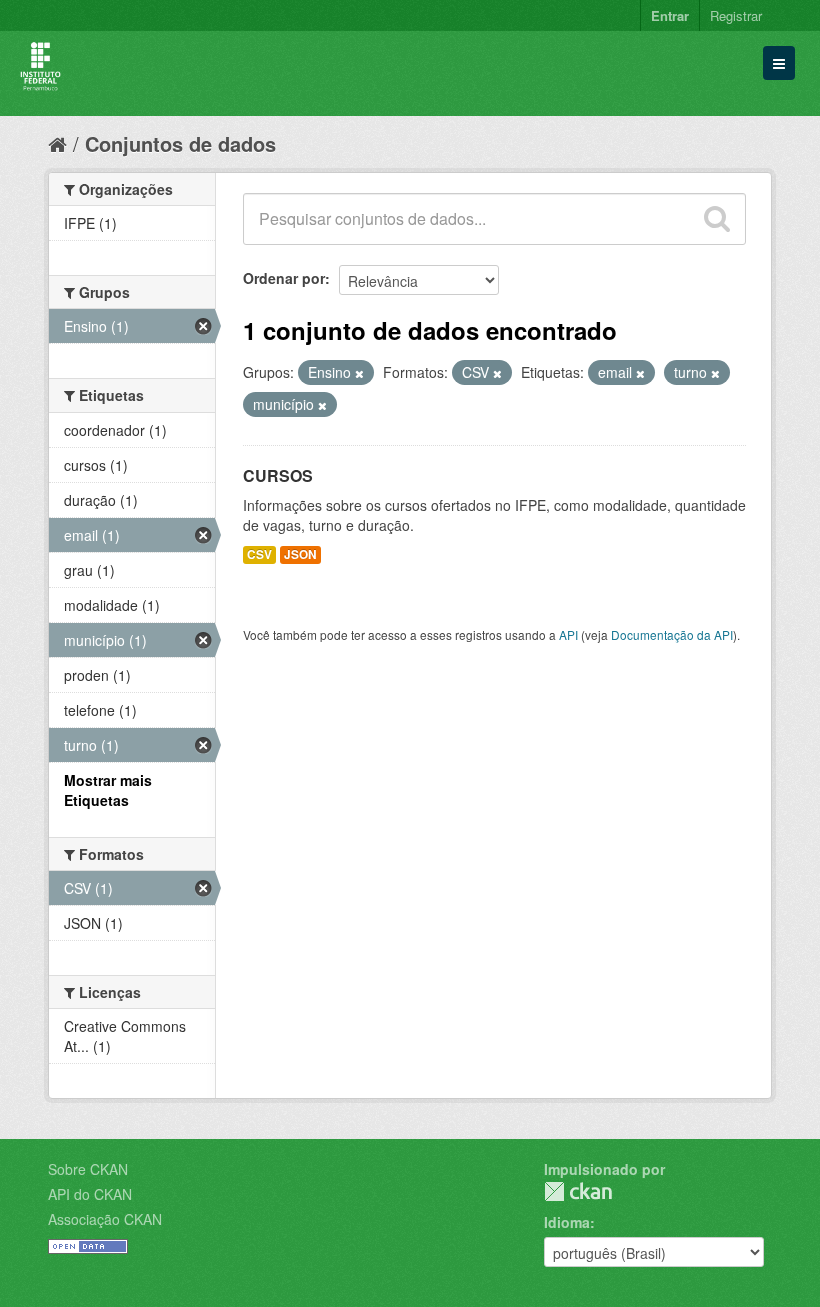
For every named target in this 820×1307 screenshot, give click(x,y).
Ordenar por (284, 278)
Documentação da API (672, 634)
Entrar (670, 15)
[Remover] (359, 373)
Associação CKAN (105, 1219)
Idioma (567, 1222)
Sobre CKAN (88, 1169)
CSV (259, 554)
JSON (300, 554)
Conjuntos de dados (180, 143)
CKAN (578, 1191)
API (568, 634)
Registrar (736, 15)
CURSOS (278, 475)
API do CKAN (90, 1194)
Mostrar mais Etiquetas (108, 790)
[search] (717, 219)
